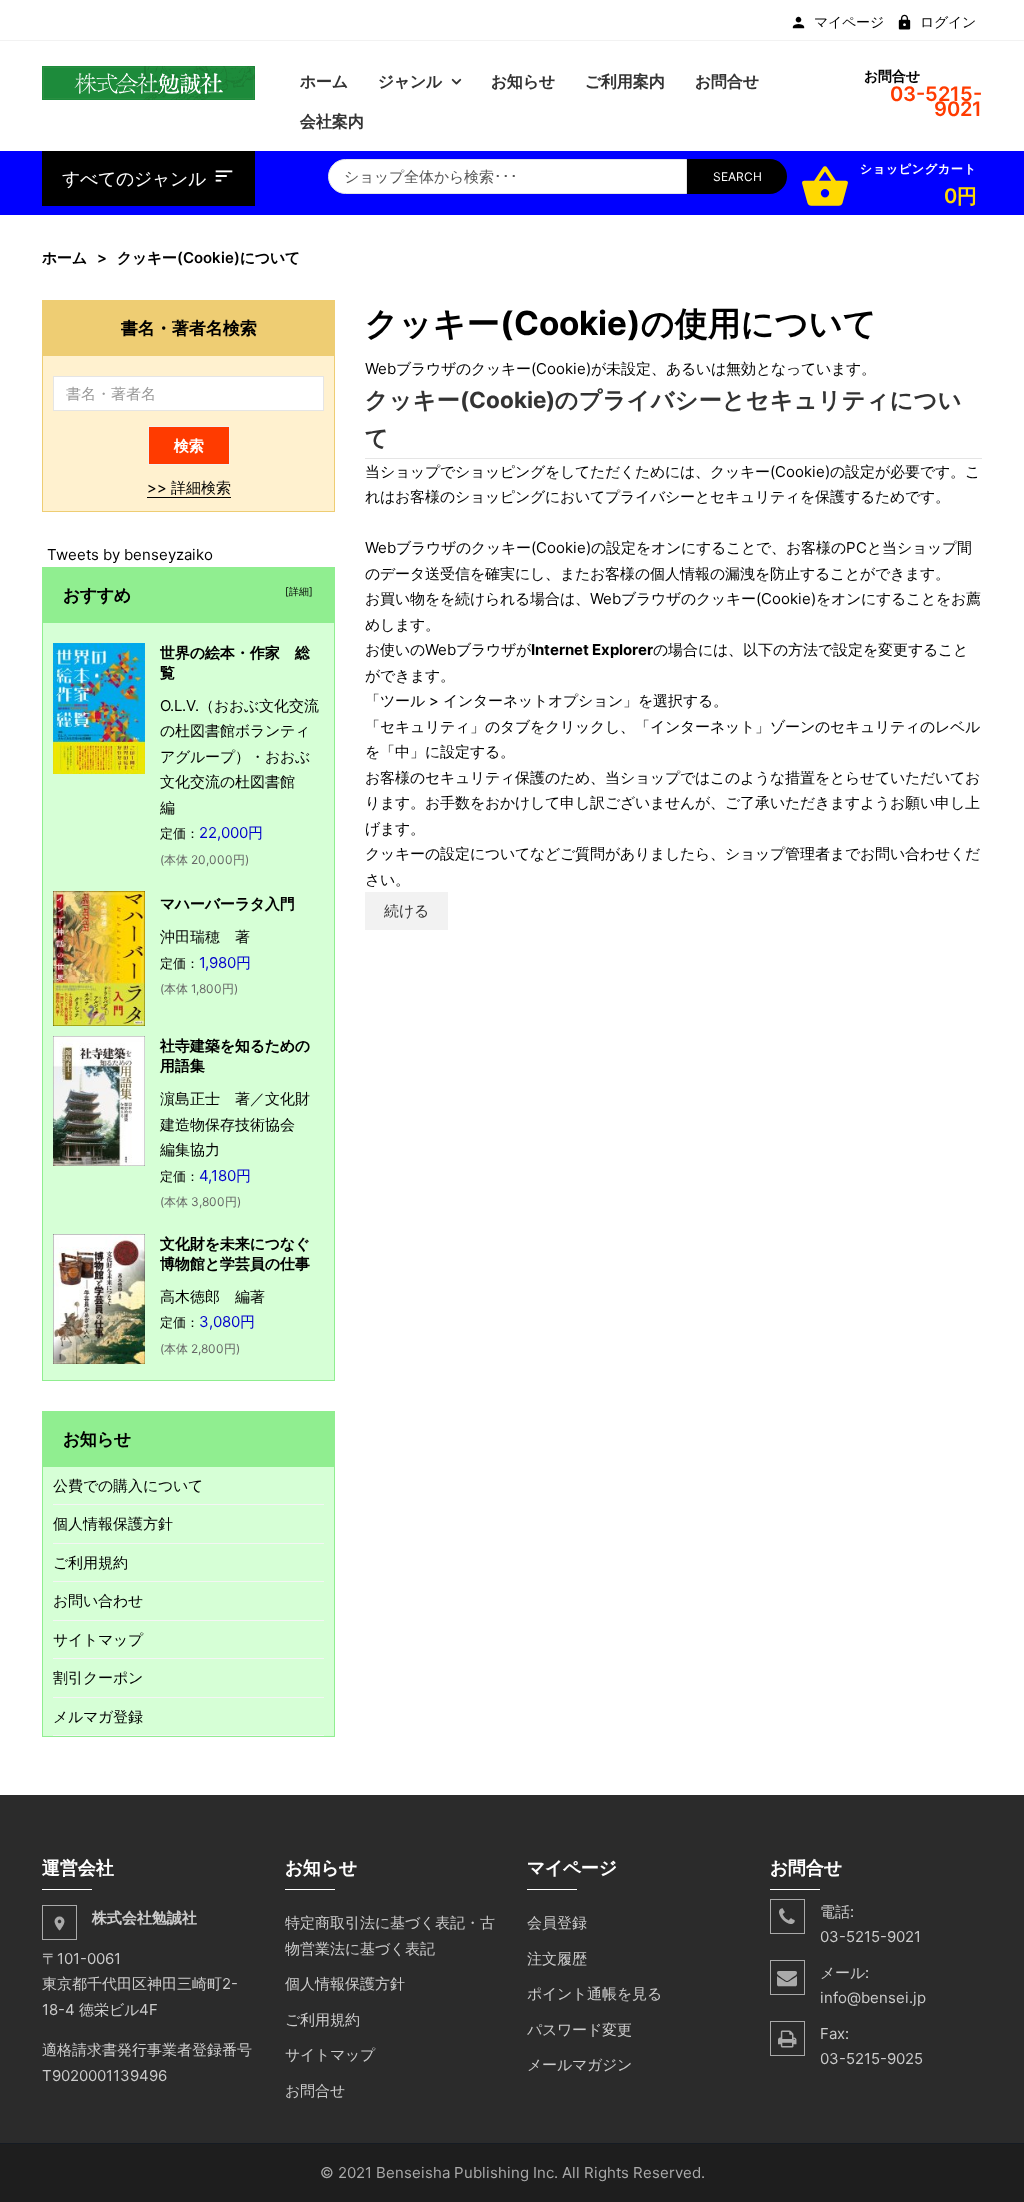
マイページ (849, 22)
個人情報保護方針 (113, 1523)
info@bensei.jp (873, 1997)
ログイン (948, 22)
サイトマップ (98, 1639)
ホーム (64, 257)
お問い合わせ (98, 1600)
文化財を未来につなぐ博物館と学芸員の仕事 (235, 1253)
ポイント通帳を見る (594, 1993)
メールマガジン (579, 2064)
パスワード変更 (579, 2029)
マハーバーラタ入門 (227, 903)
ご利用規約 (90, 1562)
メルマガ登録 (98, 1716)
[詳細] (296, 591)
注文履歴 (557, 1958)
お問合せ (315, 2090)
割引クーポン (98, 1677)
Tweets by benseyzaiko (130, 554)
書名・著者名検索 (189, 327)
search (737, 176)
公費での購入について (128, 1485)
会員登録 (557, 1922)
